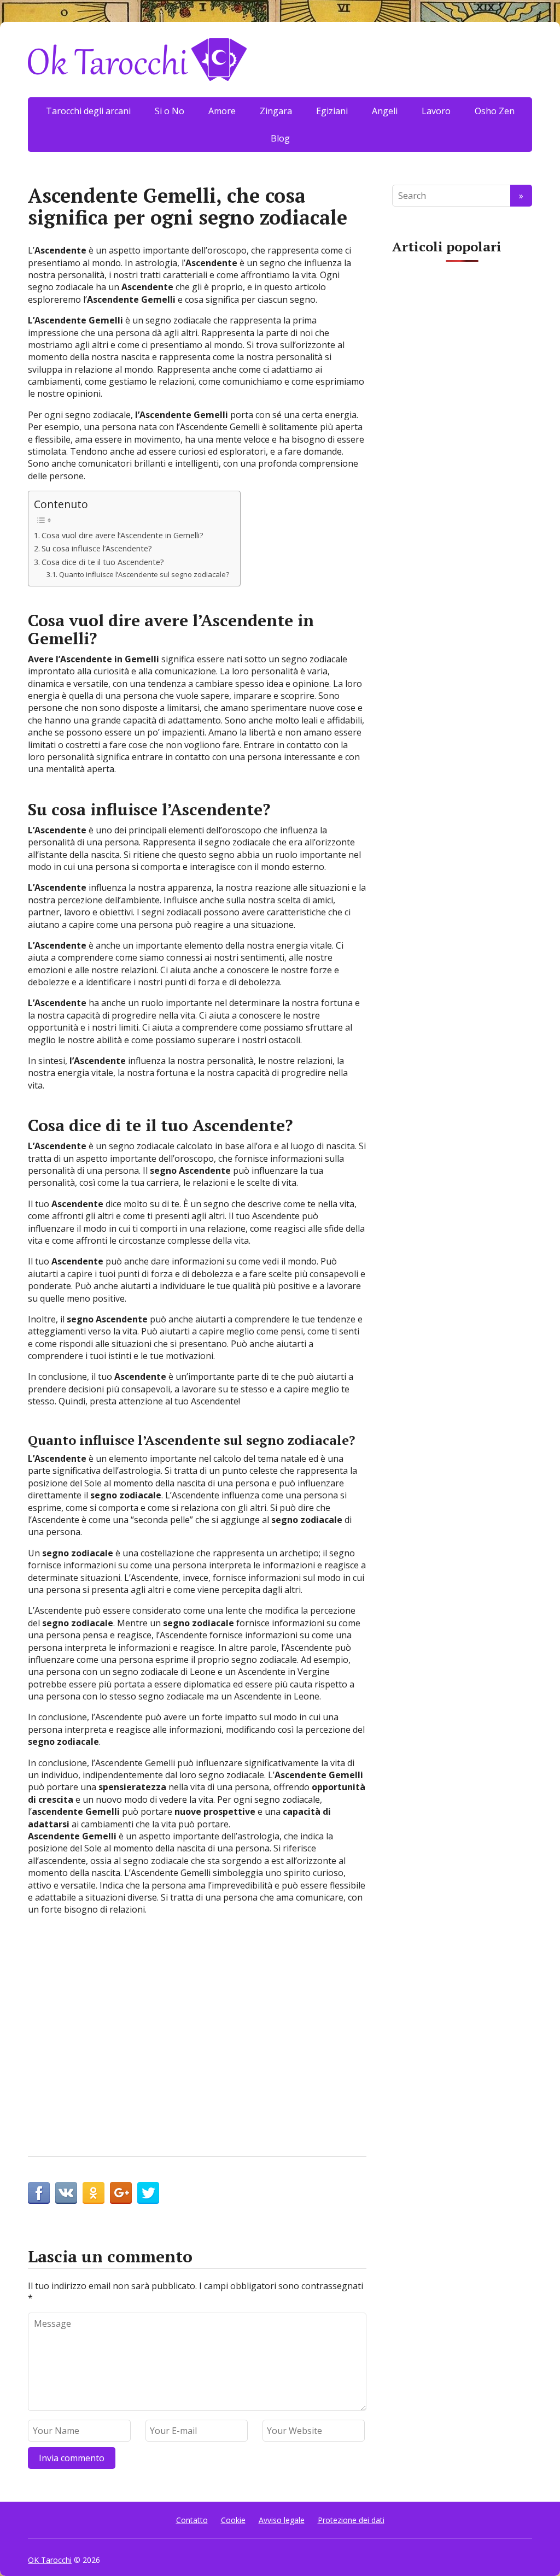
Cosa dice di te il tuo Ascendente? (103, 562)
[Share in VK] (66, 2193)
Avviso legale (282, 2520)
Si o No (170, 111)
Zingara (276, 111)
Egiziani (332, 111)
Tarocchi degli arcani (88, 111)
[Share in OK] (94, 2193)
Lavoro (436, 111)
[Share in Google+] (121, 2193)
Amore (222, 111)
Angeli (385, 111)
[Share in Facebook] (39, 2193)
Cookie (233, 2520)
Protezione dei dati (351, 2520)
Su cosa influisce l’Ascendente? (97, 548)
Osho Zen (495, 111)
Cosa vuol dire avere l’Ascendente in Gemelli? (122, 535)
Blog (280, 138)
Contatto (192, 2520)
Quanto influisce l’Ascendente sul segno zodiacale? (144, 574)
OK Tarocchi (50, 2560)
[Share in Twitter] (148, 2193)
